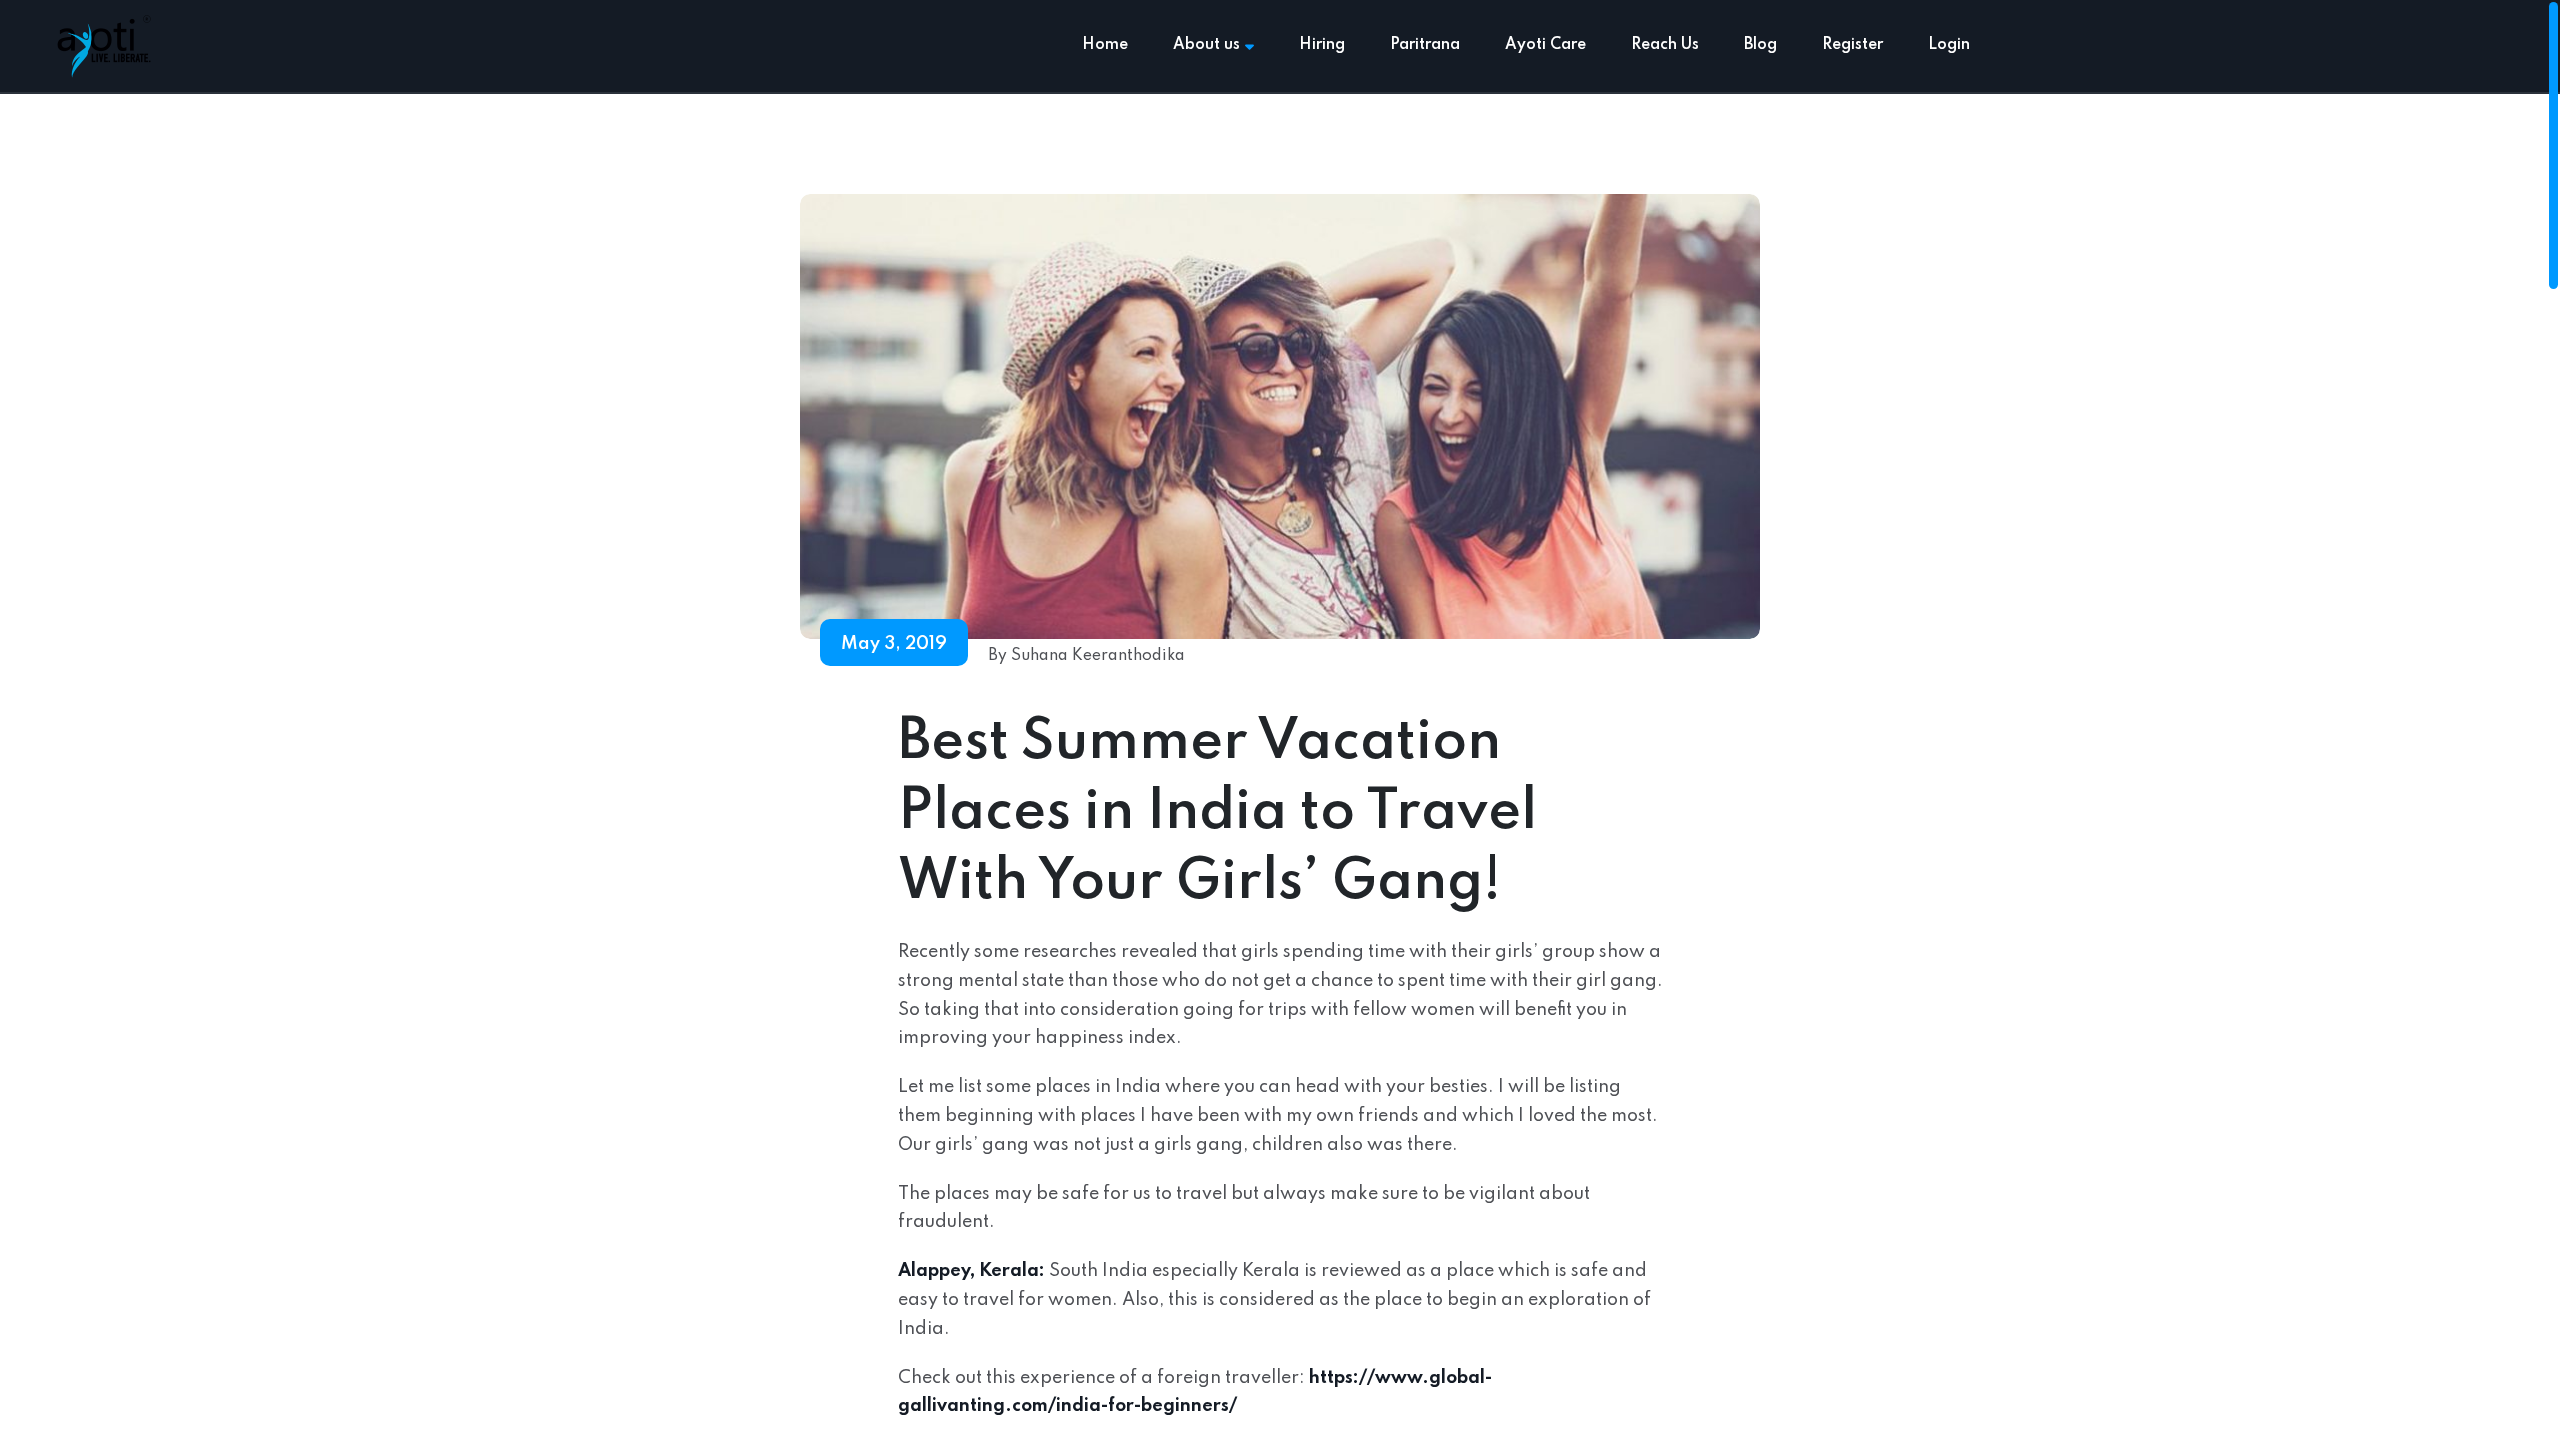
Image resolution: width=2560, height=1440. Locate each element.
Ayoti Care (1545, 45)
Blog (1760, 45)
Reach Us (1665, 45)
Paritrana (1425, 45)
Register (1852, 45)
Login (1949, 45)
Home (1105, 45)
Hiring (1322, 45)
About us (1206, 45)
